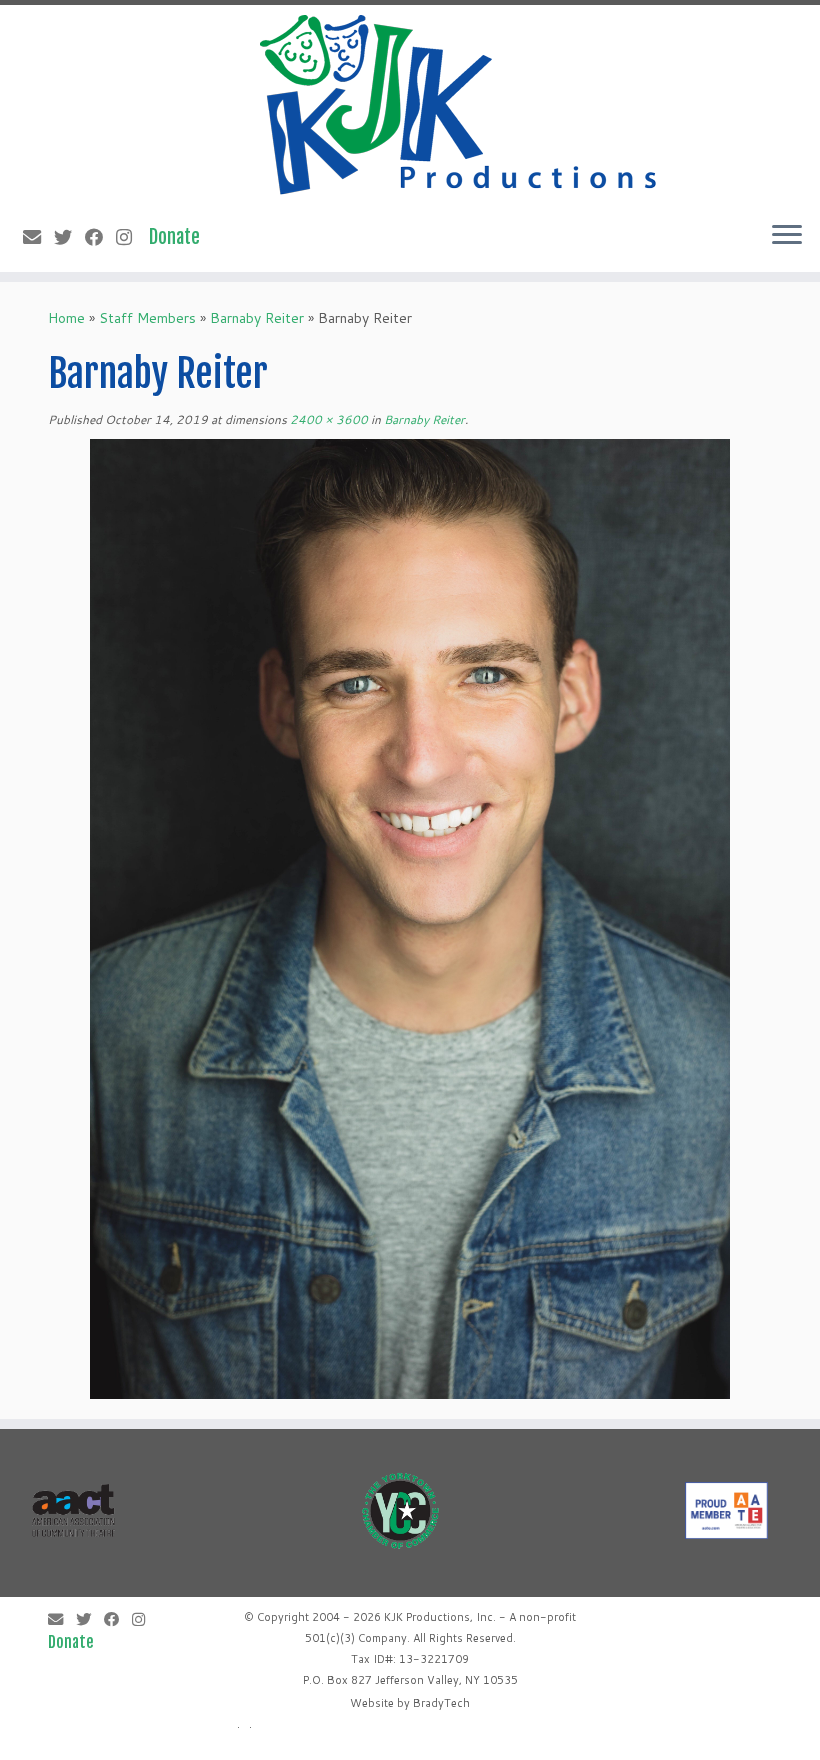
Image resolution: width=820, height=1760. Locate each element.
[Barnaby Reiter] (410, 918)
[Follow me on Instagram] (130, 237)
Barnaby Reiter (257, 318)
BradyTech (441, 1703)
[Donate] (181, 237)
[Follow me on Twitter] (69, 237)
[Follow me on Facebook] (100, 237)
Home (66, 318)
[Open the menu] (787, 236)
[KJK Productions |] (460, 105)
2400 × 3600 (327, 419)
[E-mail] (38, 237)
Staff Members (147, 318)
